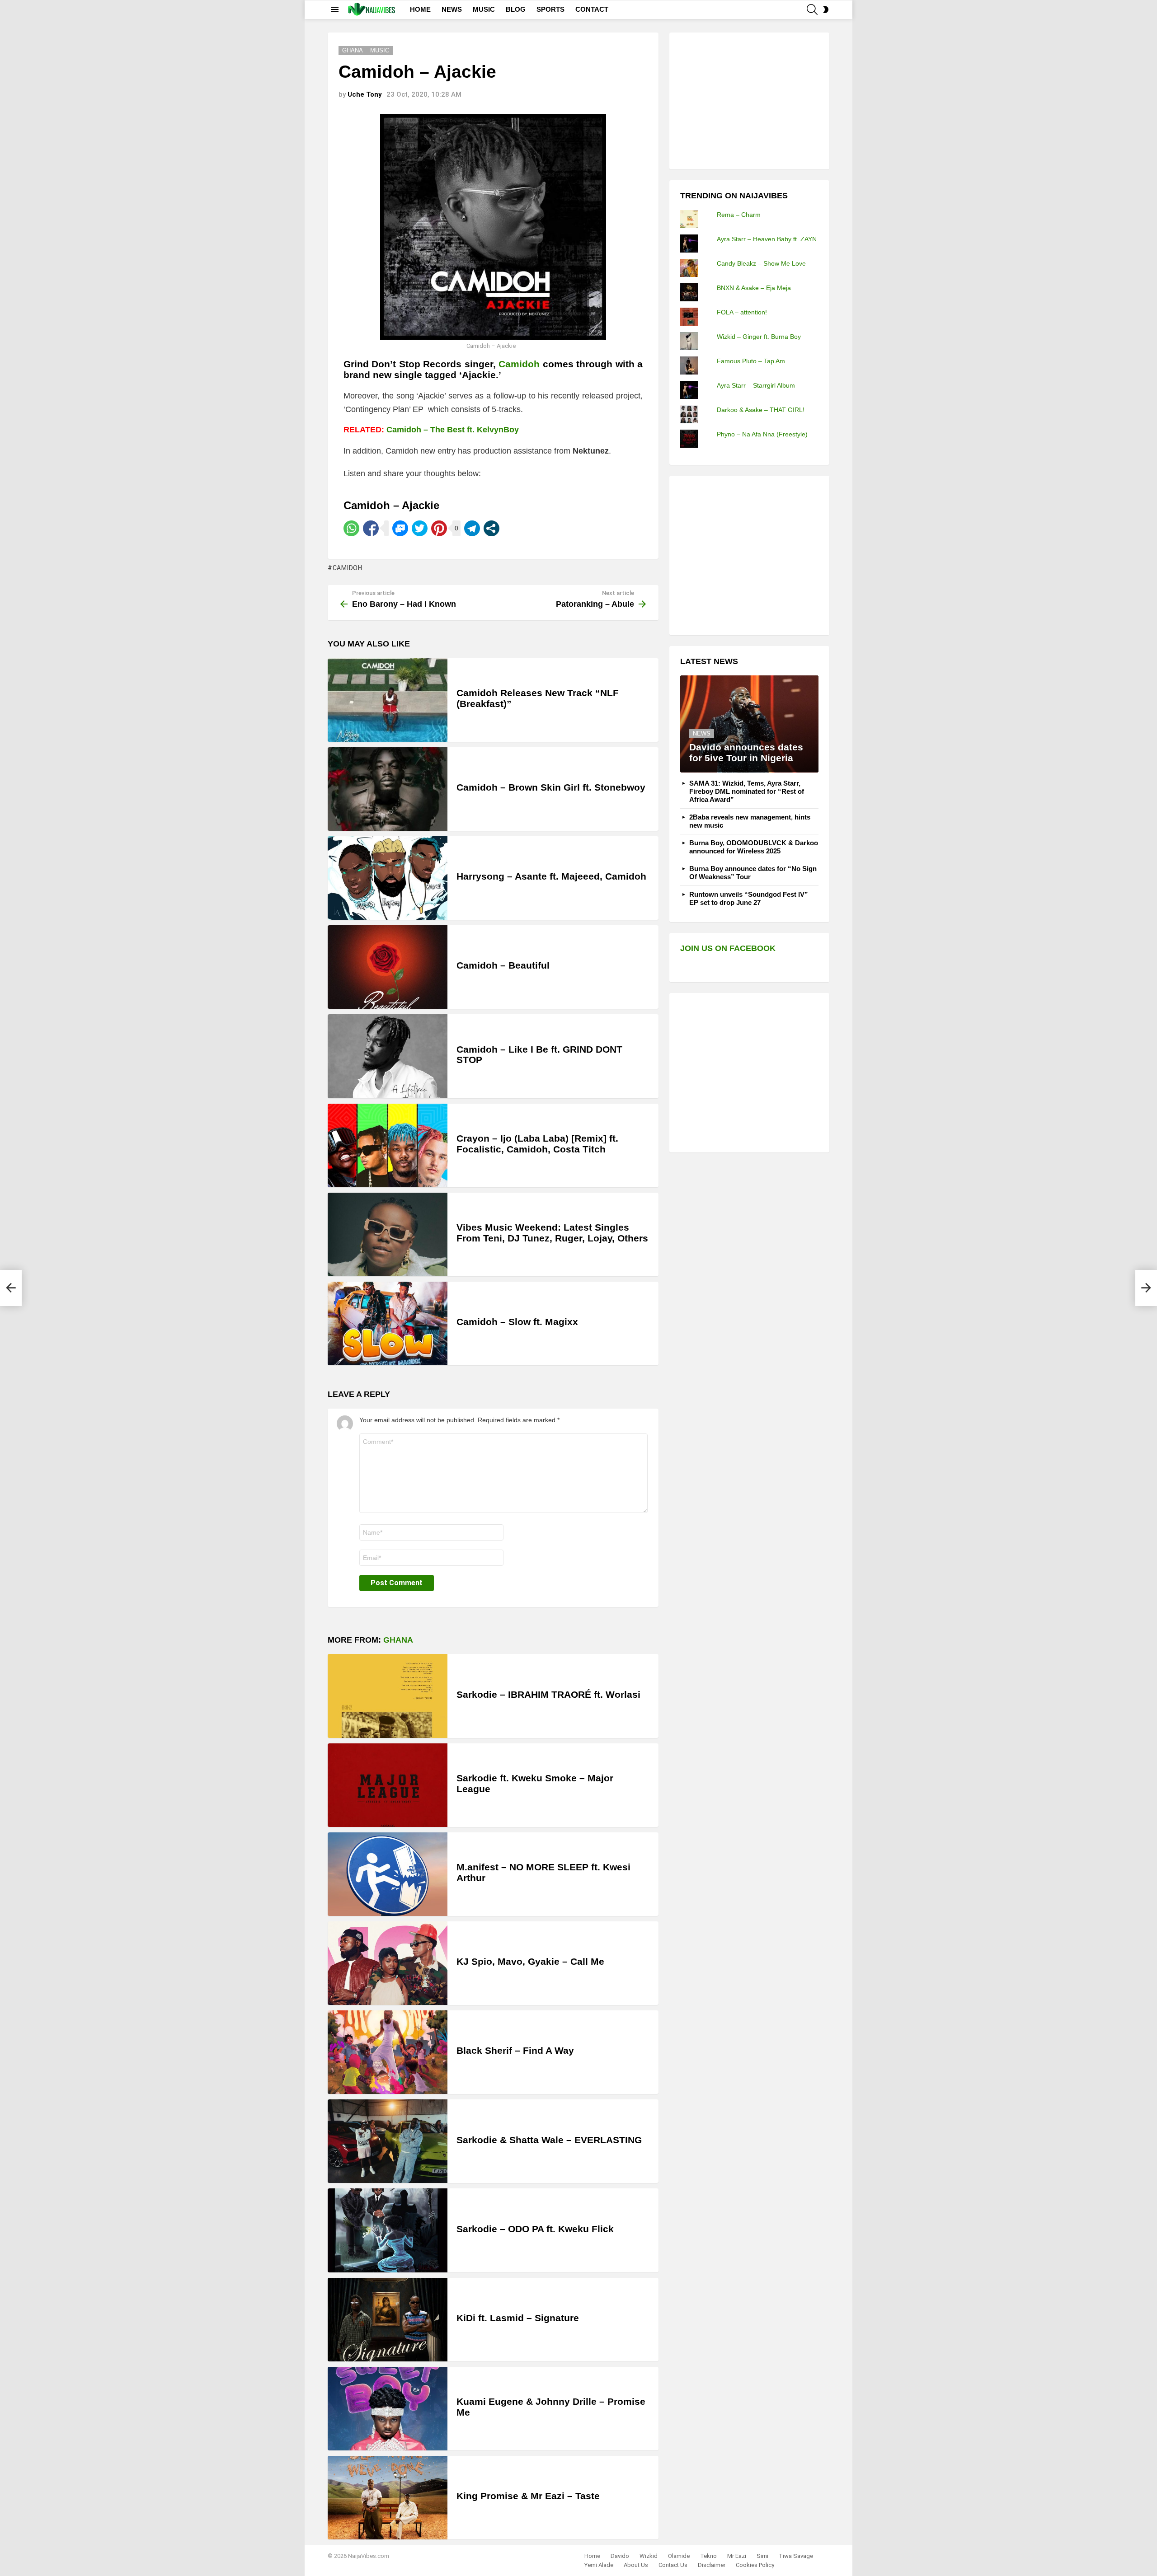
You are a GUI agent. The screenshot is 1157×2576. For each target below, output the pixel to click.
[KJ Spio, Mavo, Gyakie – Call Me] (388, 1963)
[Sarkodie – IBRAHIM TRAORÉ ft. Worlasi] (388, 1696)
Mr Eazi (737, 2556)
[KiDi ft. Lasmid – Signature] (388, 2320)
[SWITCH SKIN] (826, 9)
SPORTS (550, 9)
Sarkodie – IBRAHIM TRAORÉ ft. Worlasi (548, 1694)
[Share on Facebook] (371, 528)
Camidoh (348, 568)
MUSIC (484, 9)
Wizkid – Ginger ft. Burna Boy (759, 337)
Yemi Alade (599, 2565)
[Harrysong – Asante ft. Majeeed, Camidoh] (388, 878)
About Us (636, 2565)
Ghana (398, 1640)
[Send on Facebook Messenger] (400, 528)
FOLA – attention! (742, 312)
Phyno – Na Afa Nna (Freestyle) (762, 434)
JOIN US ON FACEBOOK (728, 948)
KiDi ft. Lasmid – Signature (518, 2318)
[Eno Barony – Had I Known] (11, 1288)
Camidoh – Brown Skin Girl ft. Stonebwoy (551, 787)
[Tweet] (420, 528)
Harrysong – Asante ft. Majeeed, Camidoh (551, 876)
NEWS (452, 9)
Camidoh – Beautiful (503, 965)
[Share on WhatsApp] (351, 528)
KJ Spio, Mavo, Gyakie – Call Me (530, 1961)
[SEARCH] (812, 9)
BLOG (516, 9)
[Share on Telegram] (472, 528)
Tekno (708, 2556)
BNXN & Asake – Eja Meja (754, 288)
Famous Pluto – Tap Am (751, 361)
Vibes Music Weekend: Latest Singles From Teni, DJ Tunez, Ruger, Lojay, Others (552, 1233)
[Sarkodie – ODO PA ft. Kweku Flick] (388, 2230)
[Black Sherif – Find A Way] (388, 2052)
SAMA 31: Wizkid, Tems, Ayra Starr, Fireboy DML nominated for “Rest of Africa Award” (747, 791)
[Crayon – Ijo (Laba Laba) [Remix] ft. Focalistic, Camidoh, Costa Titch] (388, 1145)
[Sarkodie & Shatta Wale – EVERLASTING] (388, 2141)
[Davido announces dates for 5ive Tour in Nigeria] (749, 724)
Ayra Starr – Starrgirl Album (756, 385)
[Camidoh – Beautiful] (388, 967)
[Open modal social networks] (491, 528)
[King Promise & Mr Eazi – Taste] (388, 2498)
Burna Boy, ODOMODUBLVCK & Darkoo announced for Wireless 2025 (754, 847)
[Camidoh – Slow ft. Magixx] (388, 1323)
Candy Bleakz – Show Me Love (761, 263)
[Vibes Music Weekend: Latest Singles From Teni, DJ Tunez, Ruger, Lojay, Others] (388, 1234)
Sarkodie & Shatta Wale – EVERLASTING (549, 2140)
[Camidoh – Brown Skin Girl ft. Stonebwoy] (388, 789)
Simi (762, 2556)
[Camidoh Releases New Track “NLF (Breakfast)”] (388, 700)
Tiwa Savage (796, 2556)
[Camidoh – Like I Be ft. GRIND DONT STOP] (388, 1056)
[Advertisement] (748, 100)
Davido (620, 2556)
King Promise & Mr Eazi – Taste (528, 2496)
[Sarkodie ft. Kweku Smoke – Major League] (388, 1785)
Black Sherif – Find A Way (515, 2050)
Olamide (679, 2556)
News (702, 733)
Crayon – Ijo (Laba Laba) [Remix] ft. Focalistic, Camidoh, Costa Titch (537, 1144)
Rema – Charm (739, 215)
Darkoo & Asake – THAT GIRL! (761, 410)
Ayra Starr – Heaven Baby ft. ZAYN (767, 239)
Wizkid (649, 2556)
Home (592, 2556)
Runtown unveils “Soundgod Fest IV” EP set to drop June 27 (749, 898)
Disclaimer (712, 2565)
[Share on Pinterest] (439, 528)
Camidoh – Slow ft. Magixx (517, 1322)
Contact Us (673, 2565)
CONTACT (592, 9)
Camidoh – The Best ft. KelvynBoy (453, 430)
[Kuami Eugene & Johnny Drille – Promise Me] (388, 2409)
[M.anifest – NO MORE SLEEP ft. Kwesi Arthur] (388, 1874)
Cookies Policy (755, 2565)
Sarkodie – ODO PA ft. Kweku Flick (535, 2229)
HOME (420, 9)
